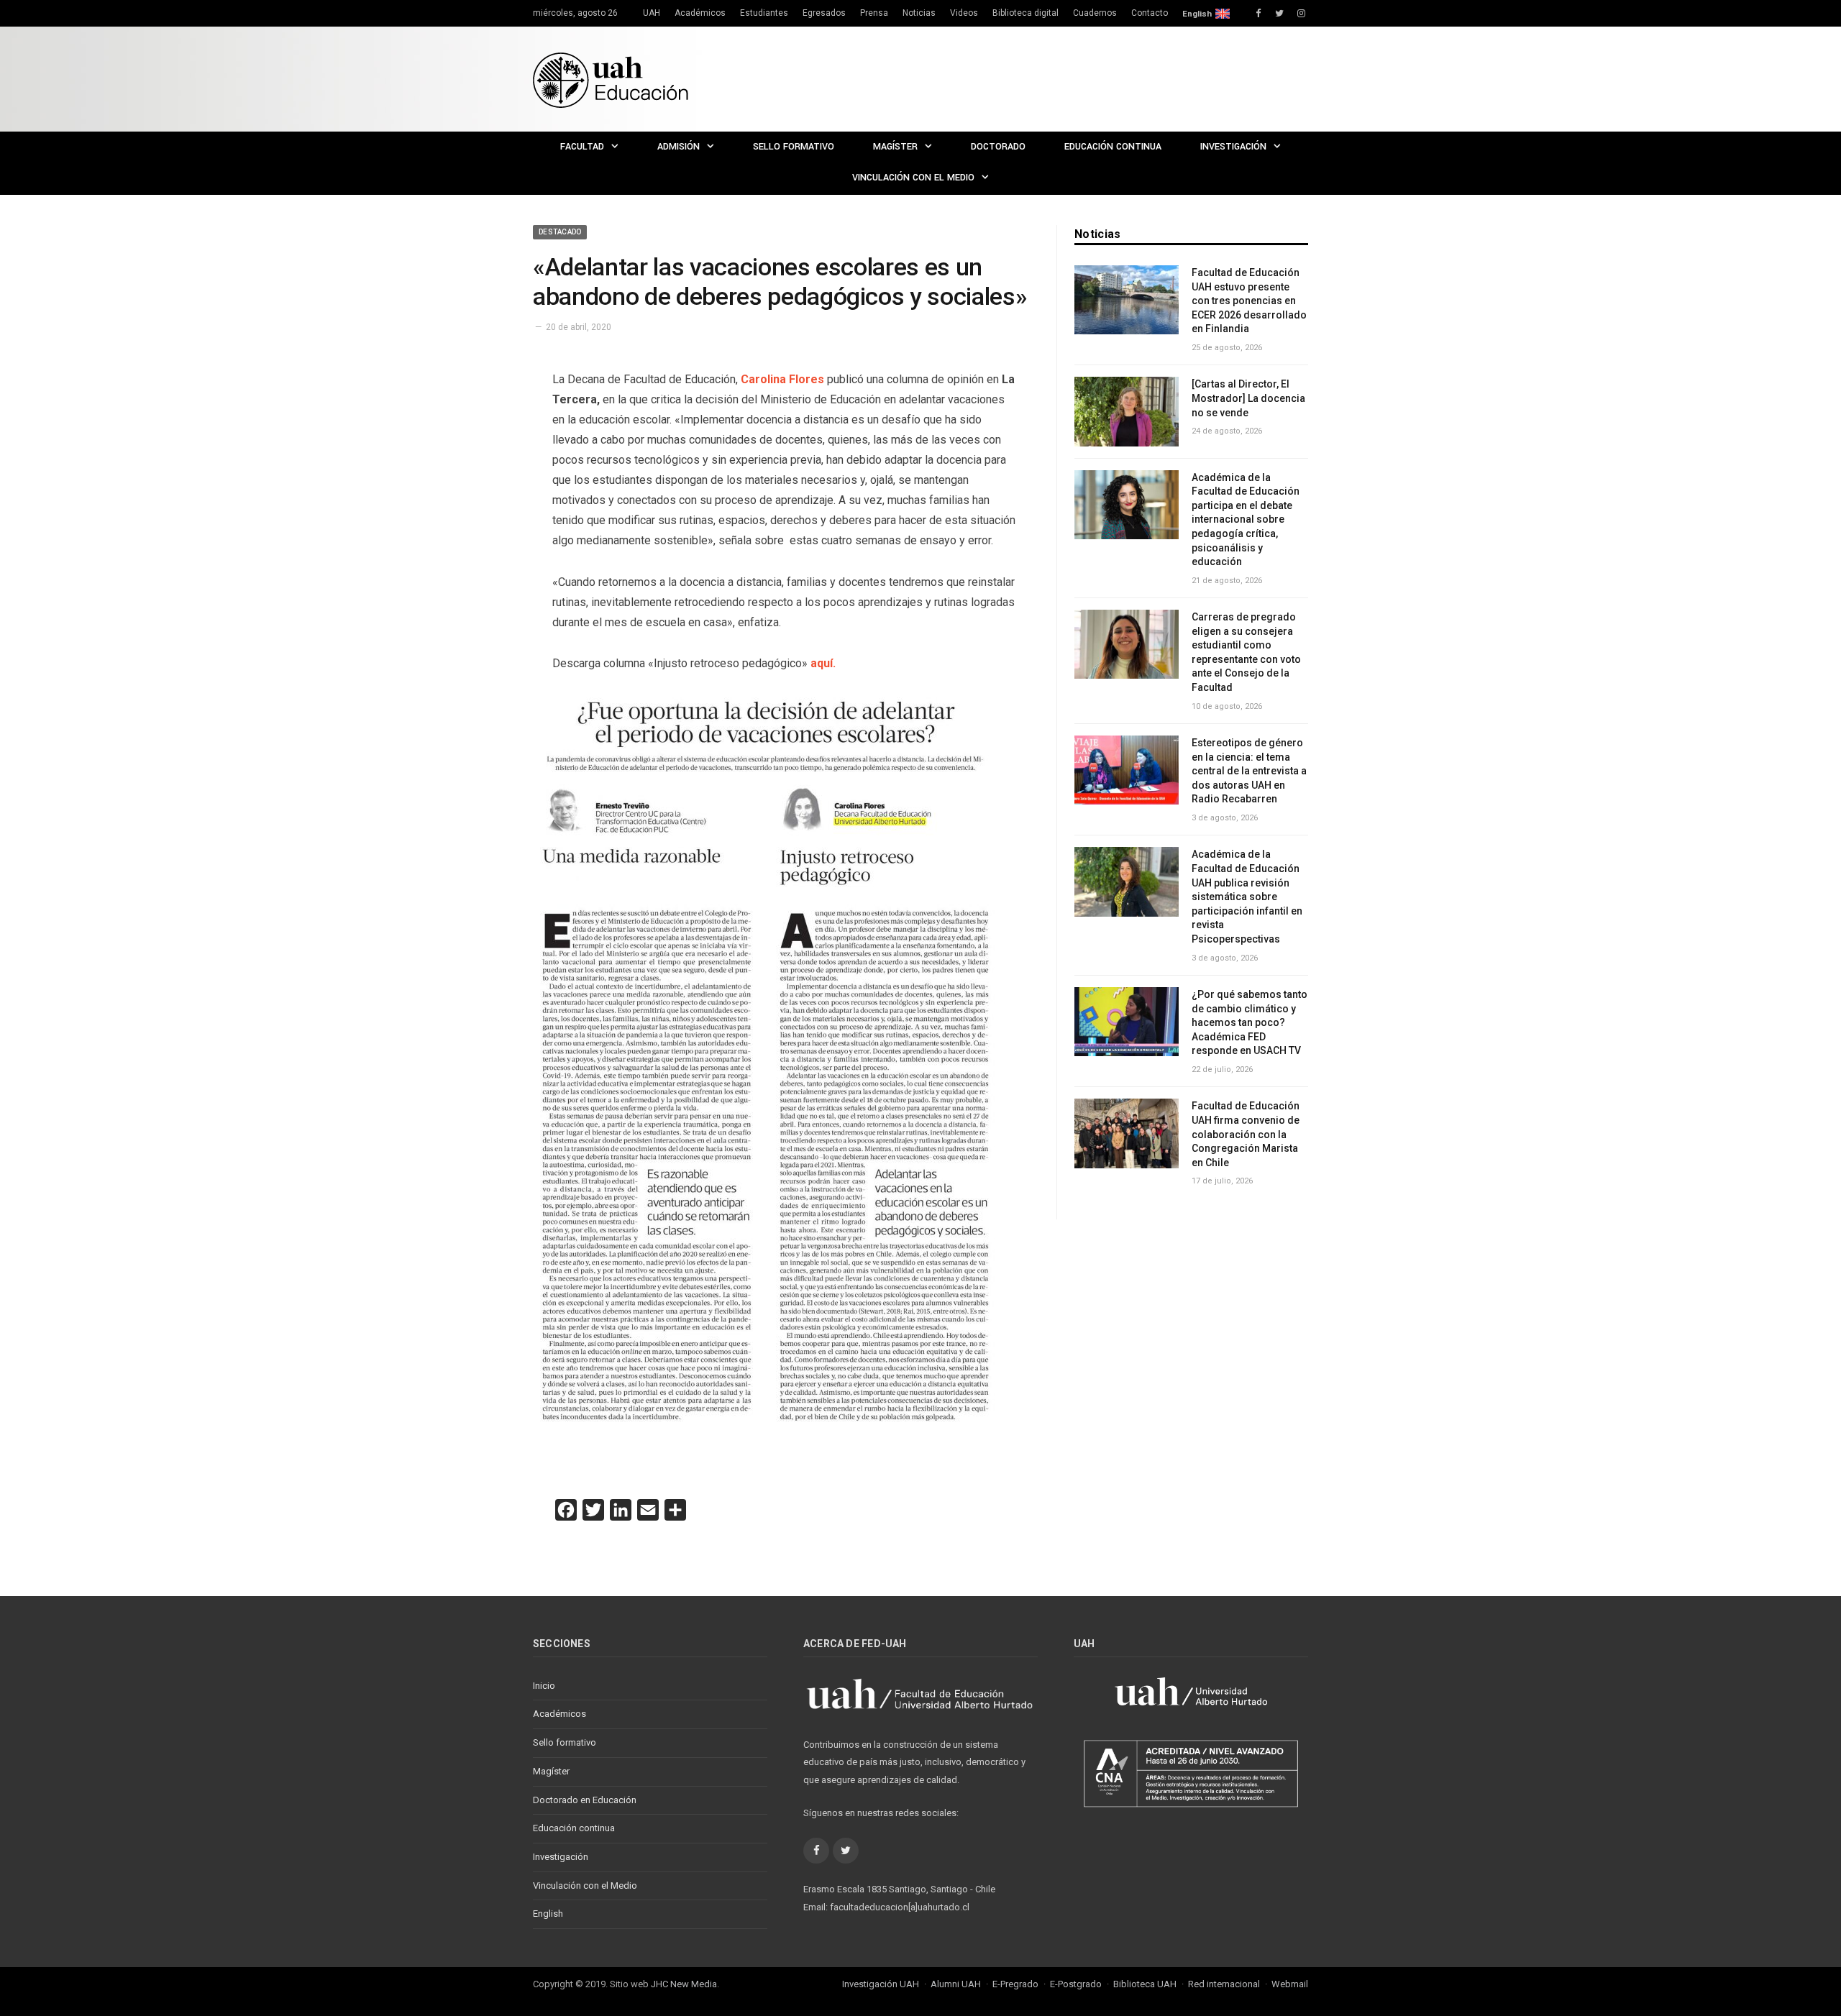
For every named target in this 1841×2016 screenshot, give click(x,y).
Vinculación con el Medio (913, 178)
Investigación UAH (881, 1984)
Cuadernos (1095, 13)
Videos (964, 13)
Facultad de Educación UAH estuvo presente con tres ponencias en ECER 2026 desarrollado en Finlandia (1249, 301)
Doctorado (998, 147)
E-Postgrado (1076, 1984)
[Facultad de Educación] (611, 79)
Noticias (919, 13)
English (1197, 14)
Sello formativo (794, 147)
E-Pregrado (1015, 1984)
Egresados (824, 13)
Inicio (544, 1686)
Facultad (582, 147)
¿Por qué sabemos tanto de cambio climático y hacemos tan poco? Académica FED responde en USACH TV (1250, 1022)
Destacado (560, 232)
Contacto (1150, 13)
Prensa (874, 13)
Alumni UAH (956, 1984)
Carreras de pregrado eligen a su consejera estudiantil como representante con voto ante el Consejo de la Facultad (1246, 652)
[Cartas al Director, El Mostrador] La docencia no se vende (1248, 398)
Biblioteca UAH (1145, 1984)
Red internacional (1224, 1984)
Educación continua (1113, 147)
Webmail (1290, 1984)
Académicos (700, 13)
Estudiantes (764, 13)
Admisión (679, 147)
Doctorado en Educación (585, 1800)
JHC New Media (684, 1984)
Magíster (895, 147)
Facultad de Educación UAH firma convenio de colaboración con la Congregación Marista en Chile (1246, 1134)
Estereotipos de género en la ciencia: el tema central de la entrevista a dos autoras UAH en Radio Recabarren (1249, 771)
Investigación (1233, 147)
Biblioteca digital (1025, 13)
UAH (652, 13)
